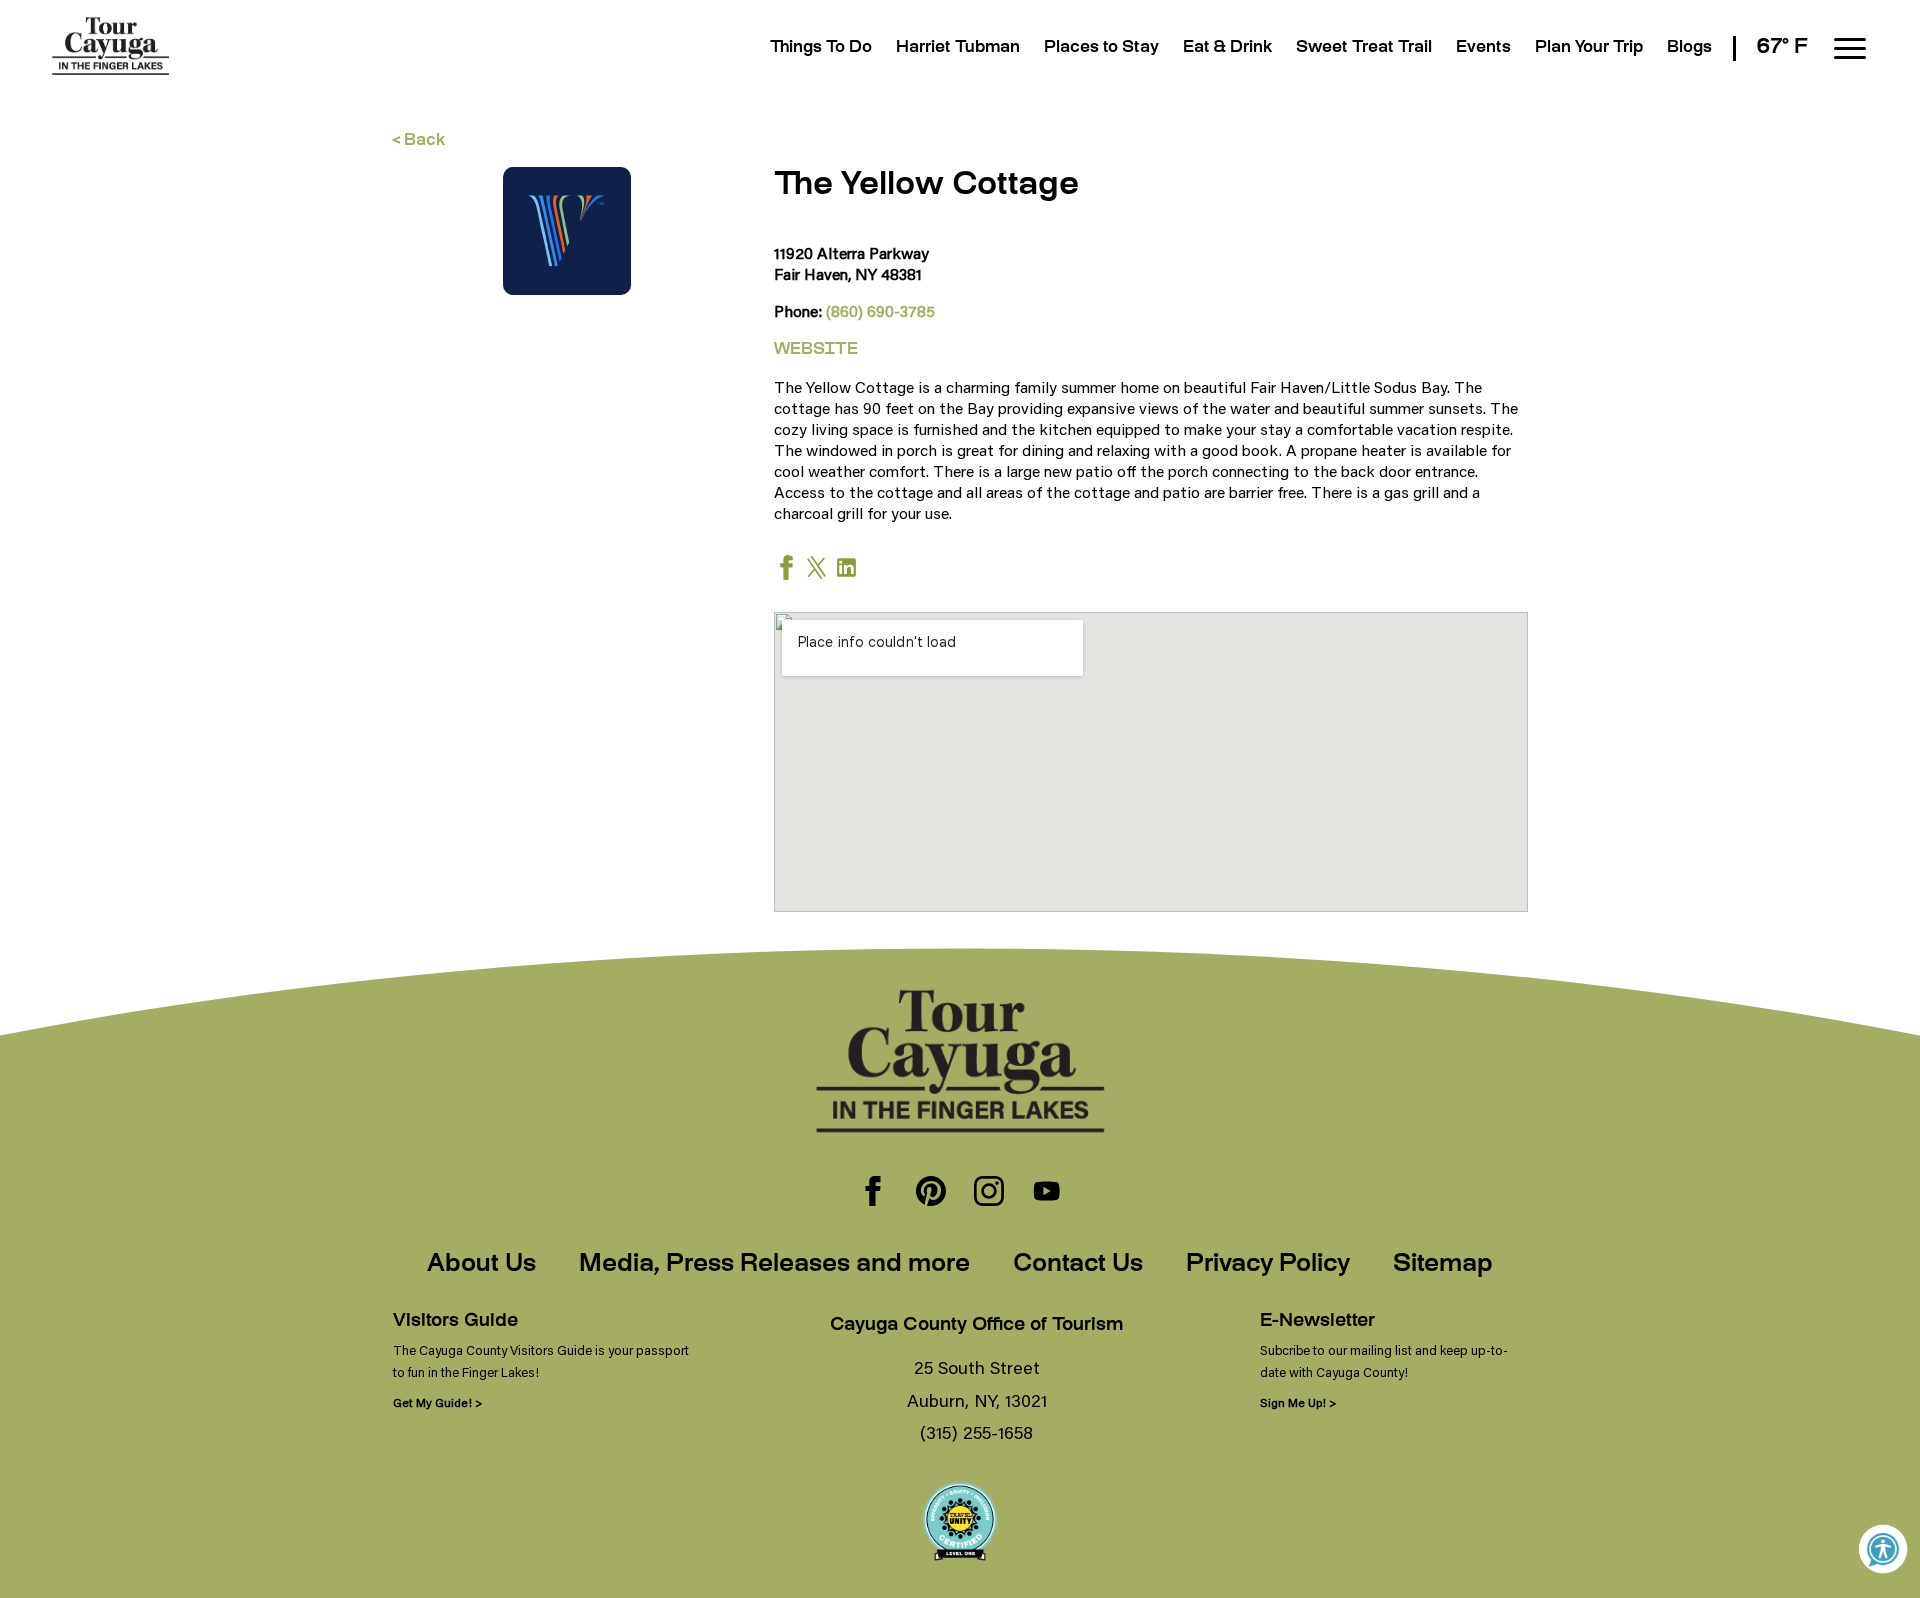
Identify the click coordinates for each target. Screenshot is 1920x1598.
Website (816, 350)
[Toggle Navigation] (1850, 48)
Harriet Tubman (958, 48)
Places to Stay (1101, 48)
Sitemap (1443, 1265)
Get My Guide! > (437, 1402)
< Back (418, 141)
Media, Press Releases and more (774, 1265)
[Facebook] (873, 1193)
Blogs (1689, 48)
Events (1483, 48)
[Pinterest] (931, 1193)
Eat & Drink (1227, 48)
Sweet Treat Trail (1364, 48)
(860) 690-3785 (880, 310)
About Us (481, 1265)
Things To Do (821, 48)
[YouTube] (1047, 1193)
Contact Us (1078, 1265)
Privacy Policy (1268, 1265)
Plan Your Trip (1589, 48)
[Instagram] (989, 1193)
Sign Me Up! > (1298, 1402)
